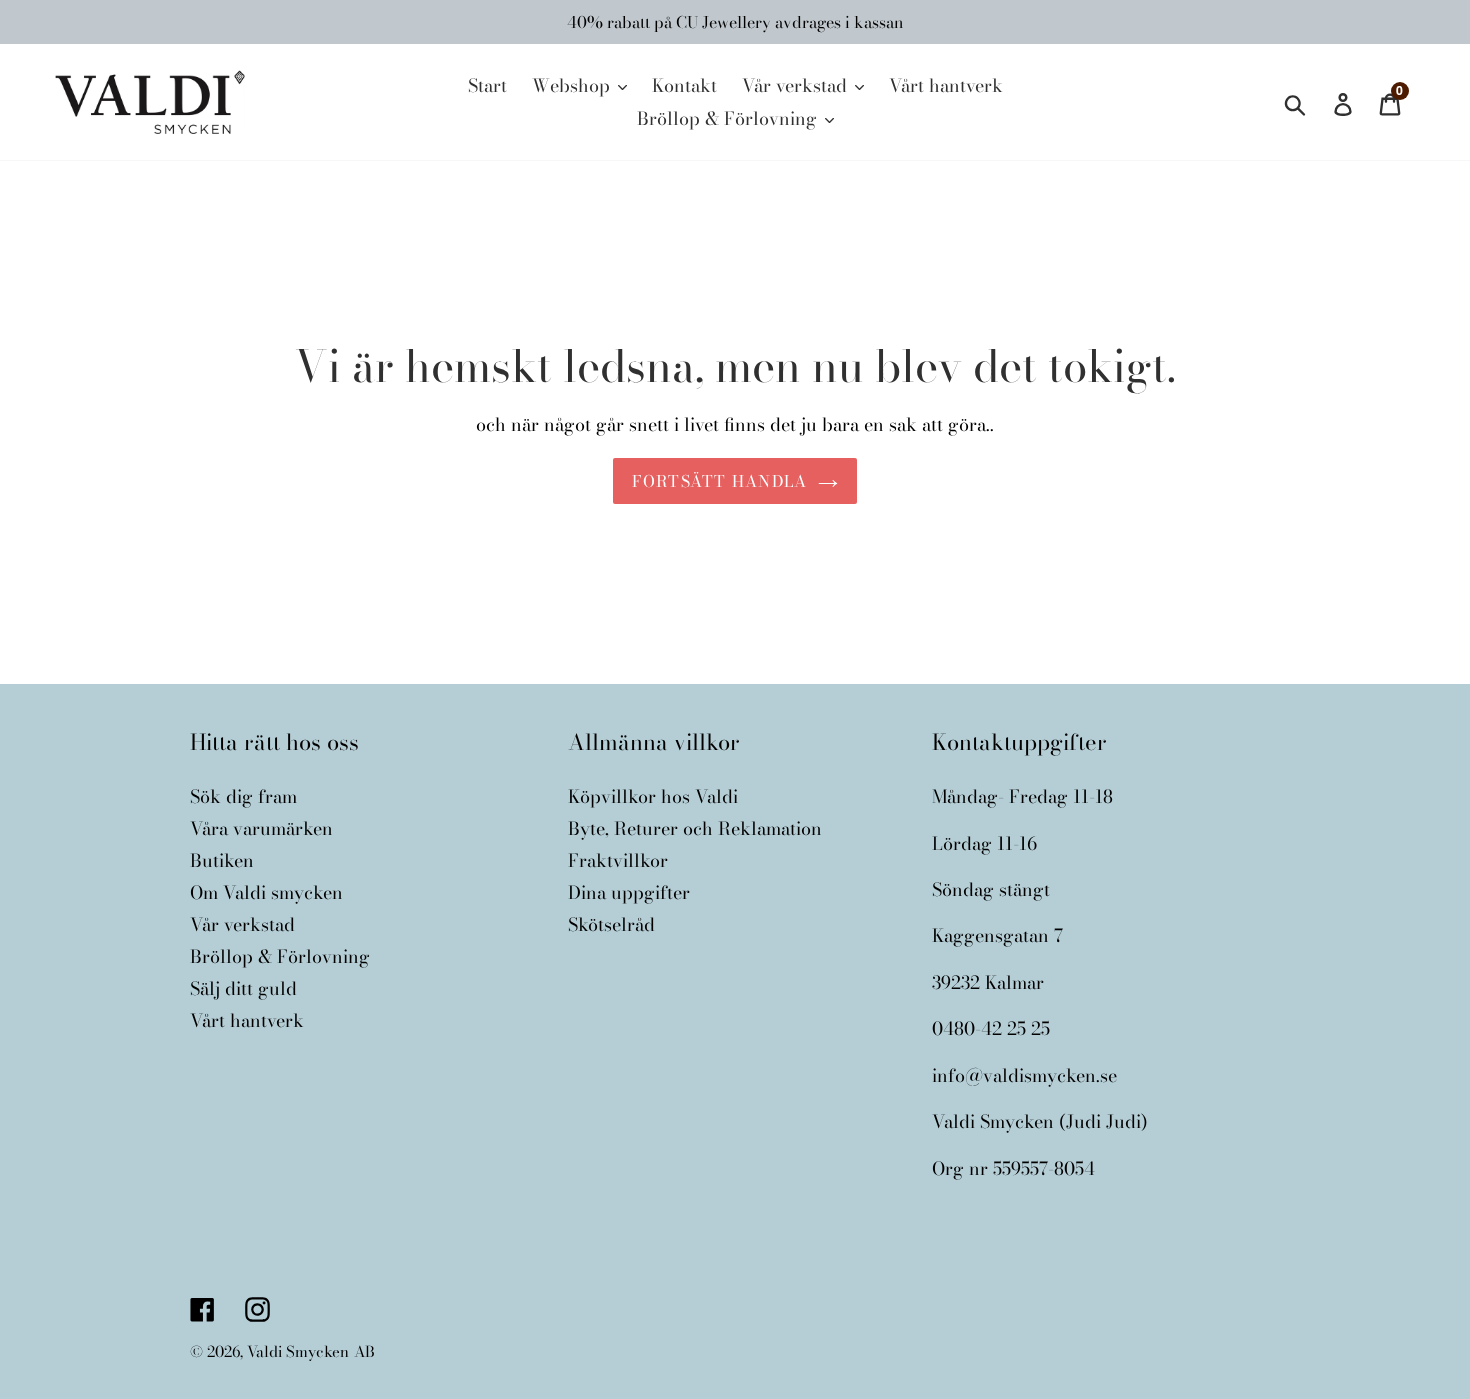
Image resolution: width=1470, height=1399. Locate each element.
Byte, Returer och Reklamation (695, 828)
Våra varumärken (261, 828)
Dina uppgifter (629, 892)
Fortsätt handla (719, 481)
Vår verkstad (242, 924)
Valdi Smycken (298, 1351)
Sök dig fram (243, 796)
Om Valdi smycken (266, 892)
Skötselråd (611, 924)
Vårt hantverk (247, 1020)
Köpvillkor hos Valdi (653, 796)
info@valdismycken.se (1024, 1075)
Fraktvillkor (618, 860)
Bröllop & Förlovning (280, 956)
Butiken (222, 860)
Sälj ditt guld (243, 988)
